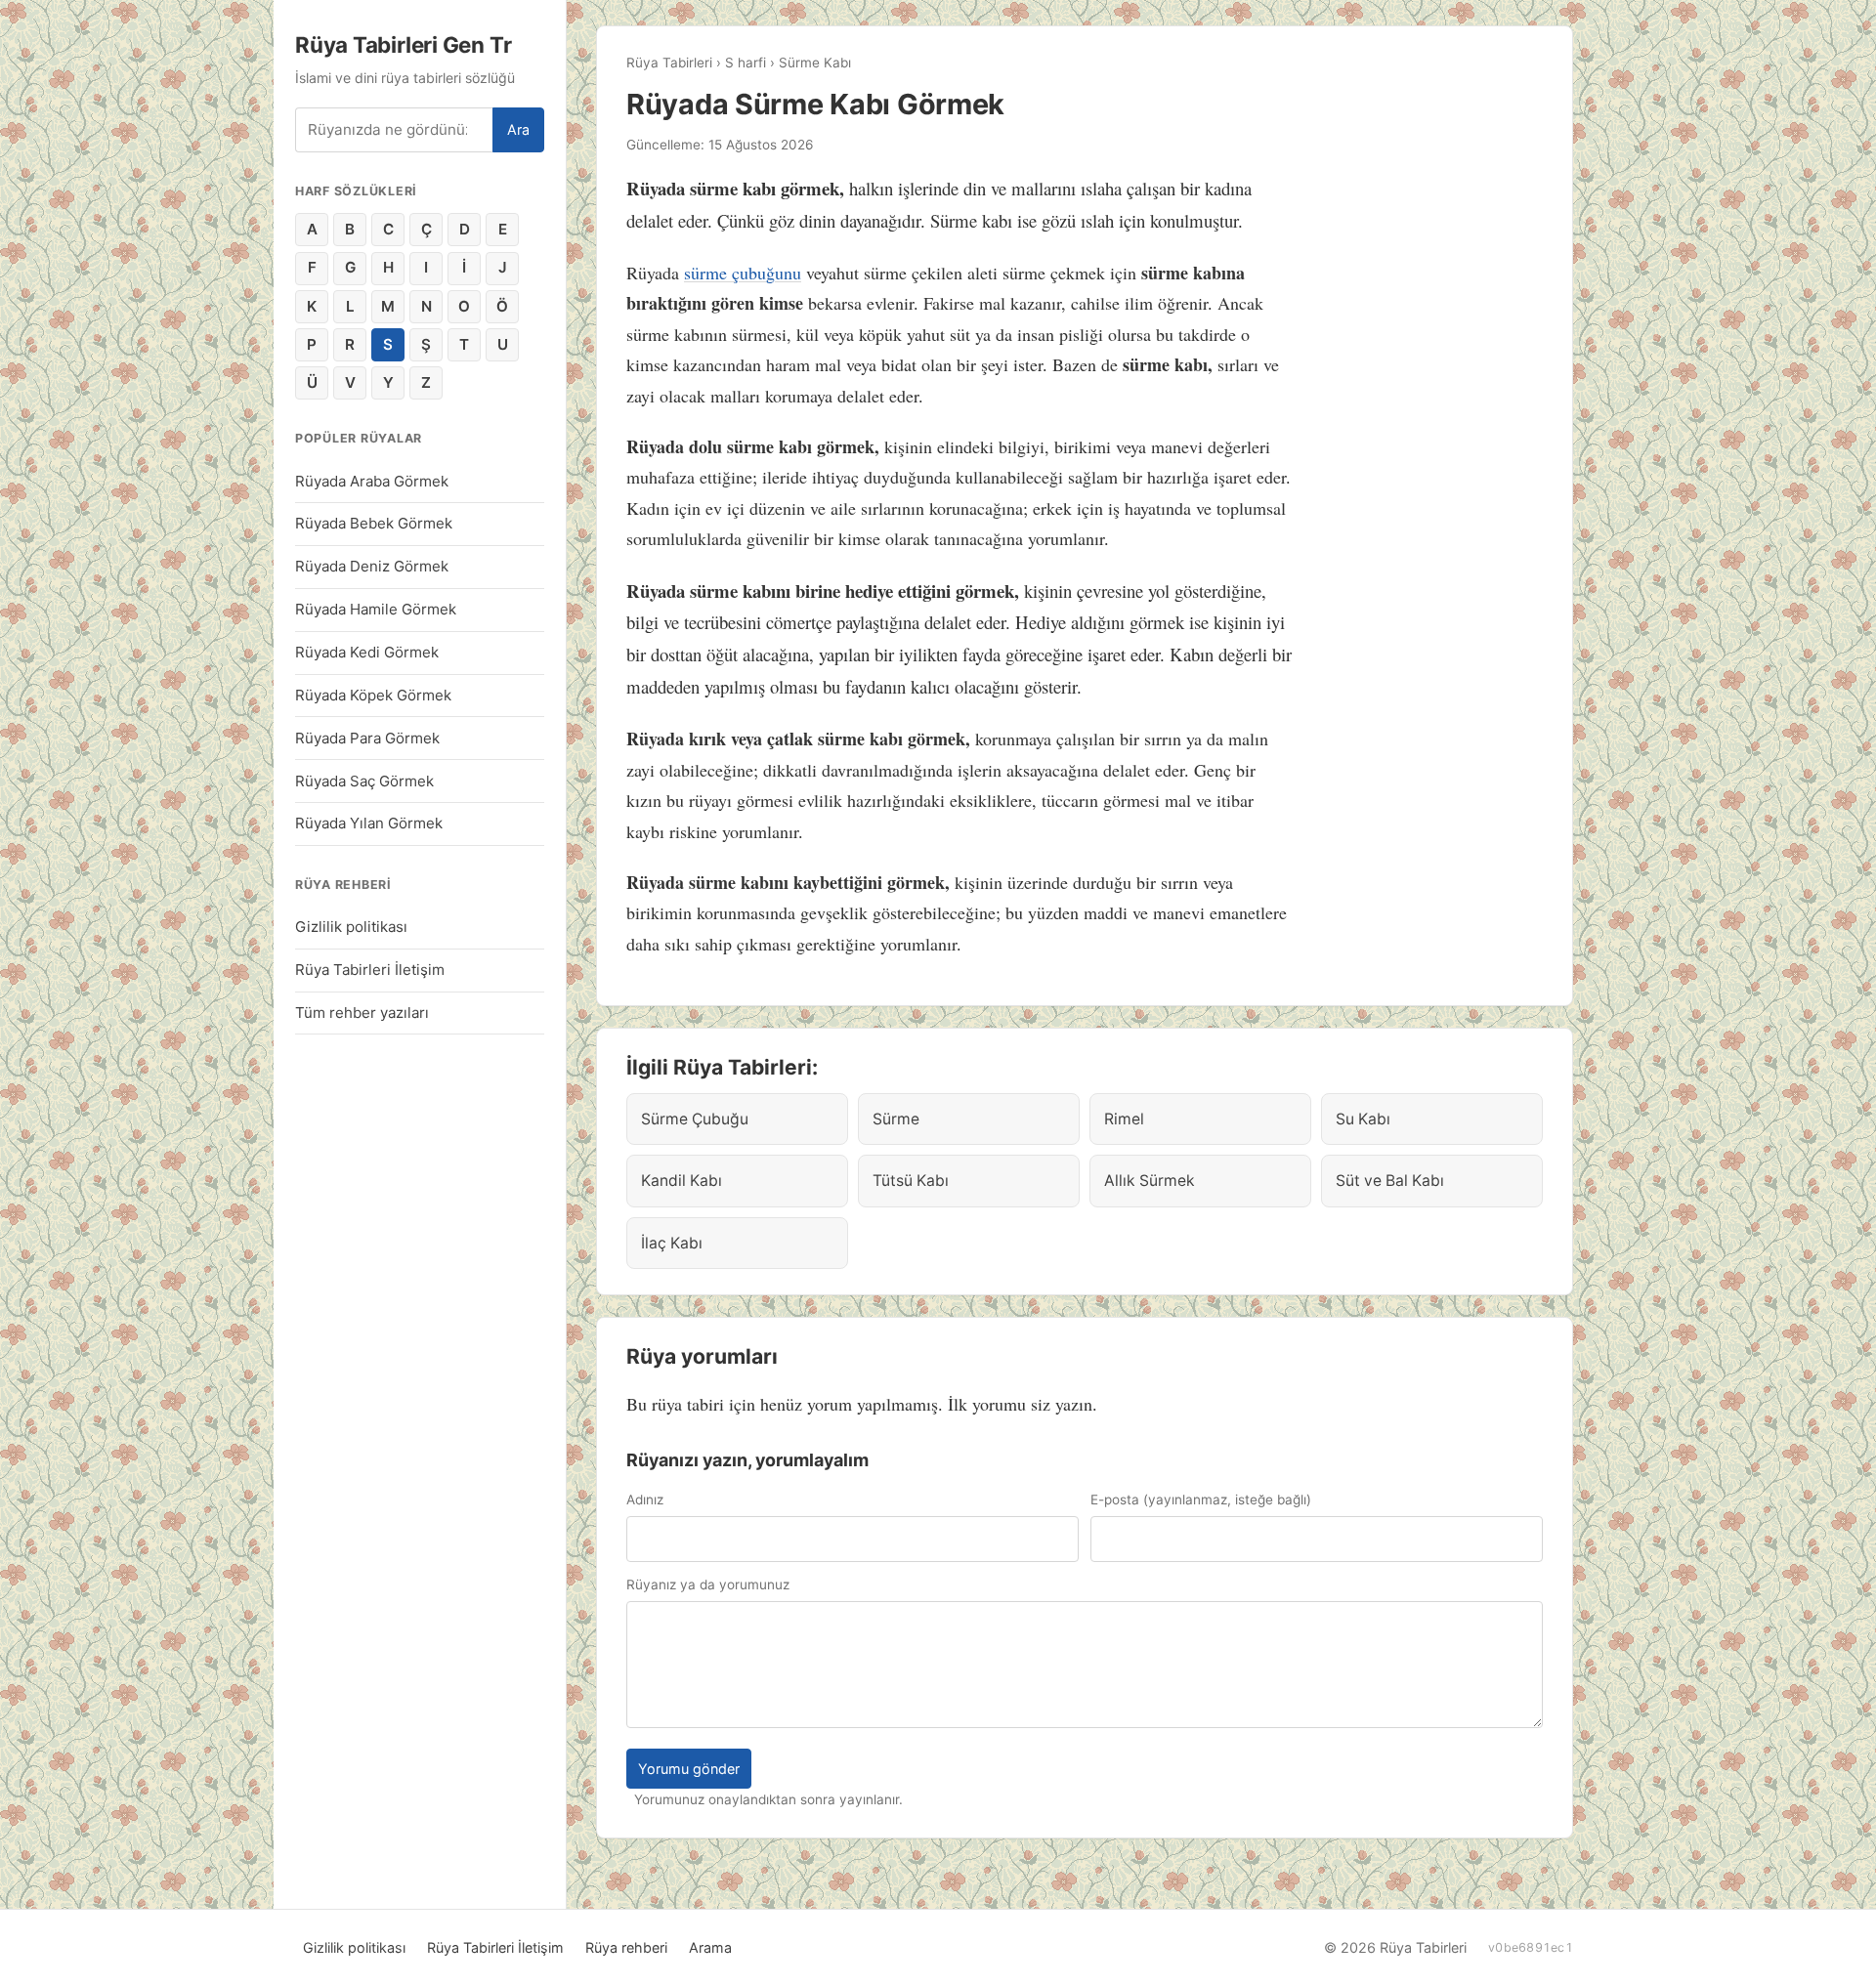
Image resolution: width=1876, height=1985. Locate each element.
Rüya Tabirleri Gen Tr (403, 44)
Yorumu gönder (689, 1769)
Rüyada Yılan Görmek (369, 823)
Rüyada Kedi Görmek (367, 652)
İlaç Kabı (672, 1243)
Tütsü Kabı (911, 1181)
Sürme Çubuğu (695, 1119)
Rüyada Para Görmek (367, 738)
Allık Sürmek (1150, 1181)
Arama (710, 1947)
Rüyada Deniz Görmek (372, 566)
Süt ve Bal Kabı (1390, 1181)
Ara (518, 129)
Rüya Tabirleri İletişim (370, 970)
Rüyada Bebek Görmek (374, 523)
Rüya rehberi (626, 1947)
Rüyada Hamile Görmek (376, 609)
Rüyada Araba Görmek (372, 481)
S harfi (746, 63)
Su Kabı (1363, 1119)
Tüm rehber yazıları (362, 1013)
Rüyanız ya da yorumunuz (708, 1584)
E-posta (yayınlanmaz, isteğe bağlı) (1201, 1499)
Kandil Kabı (682, 1181)
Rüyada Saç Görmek (364, 781)
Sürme (896, 1119)
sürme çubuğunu (743, 273)
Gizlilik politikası (351, 927)
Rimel (1124, 1119)
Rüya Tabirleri (669, 63)
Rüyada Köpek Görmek (373, 695)
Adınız (645, 1499)
